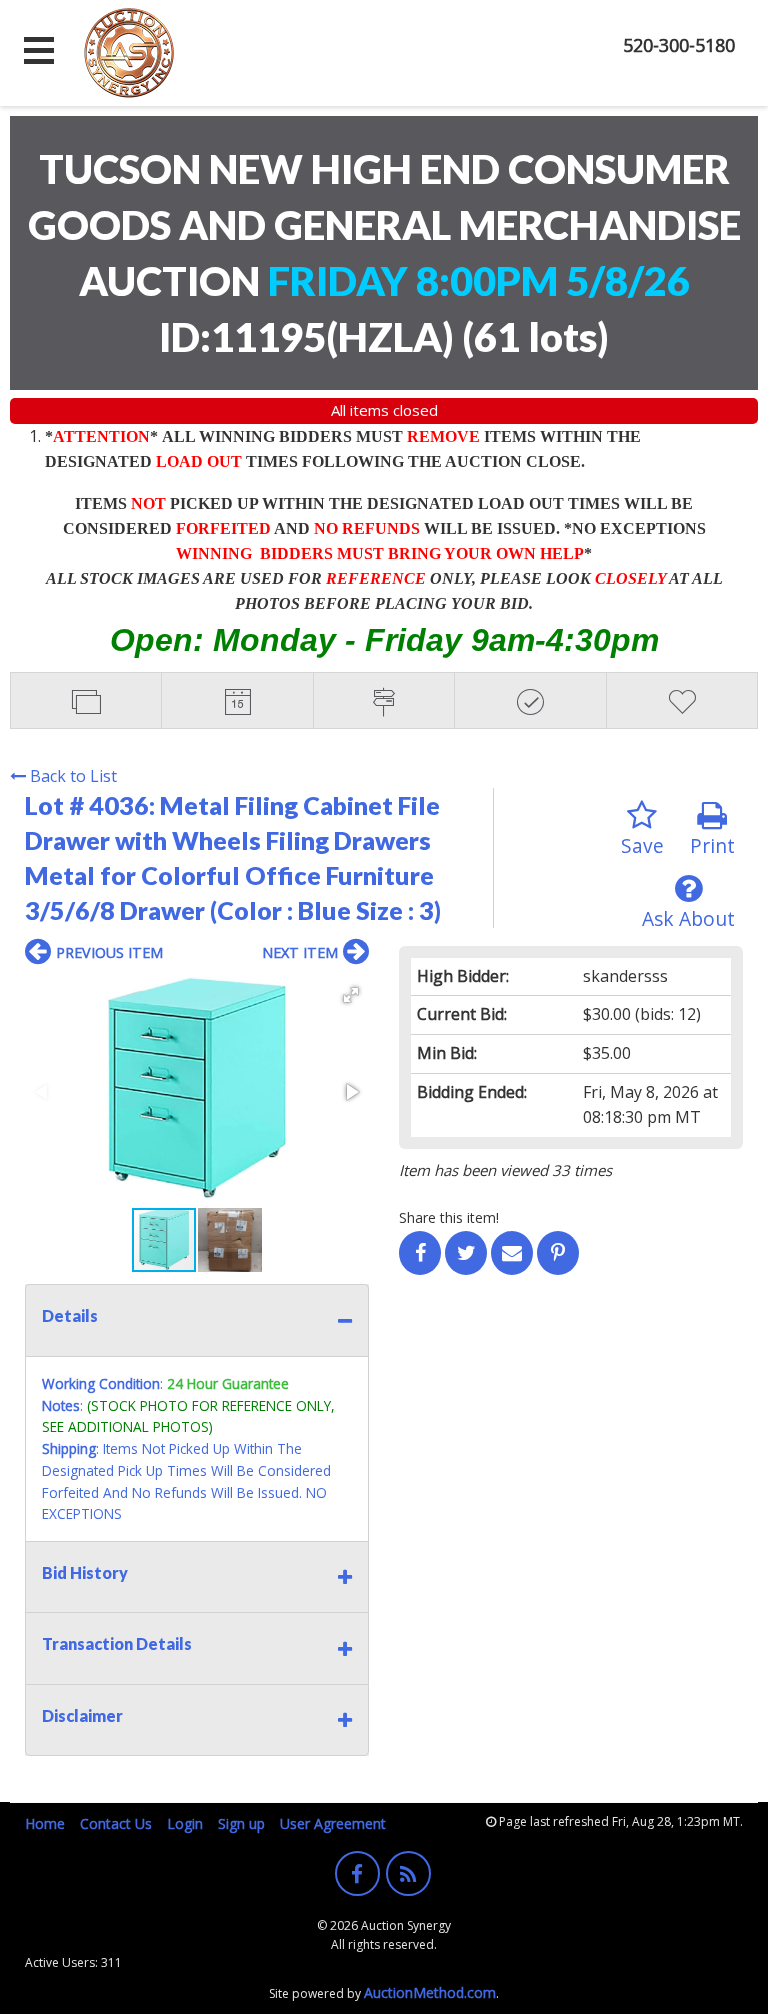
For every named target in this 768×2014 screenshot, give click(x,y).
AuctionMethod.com (430, 1992)
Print (712, 845)
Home (45, 1823)
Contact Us (116, 1823)
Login (185, 1823)
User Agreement (333, 1823)
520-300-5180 (679, 45)
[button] (351, 995)
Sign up (241, 1823)
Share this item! (449, 1217)
